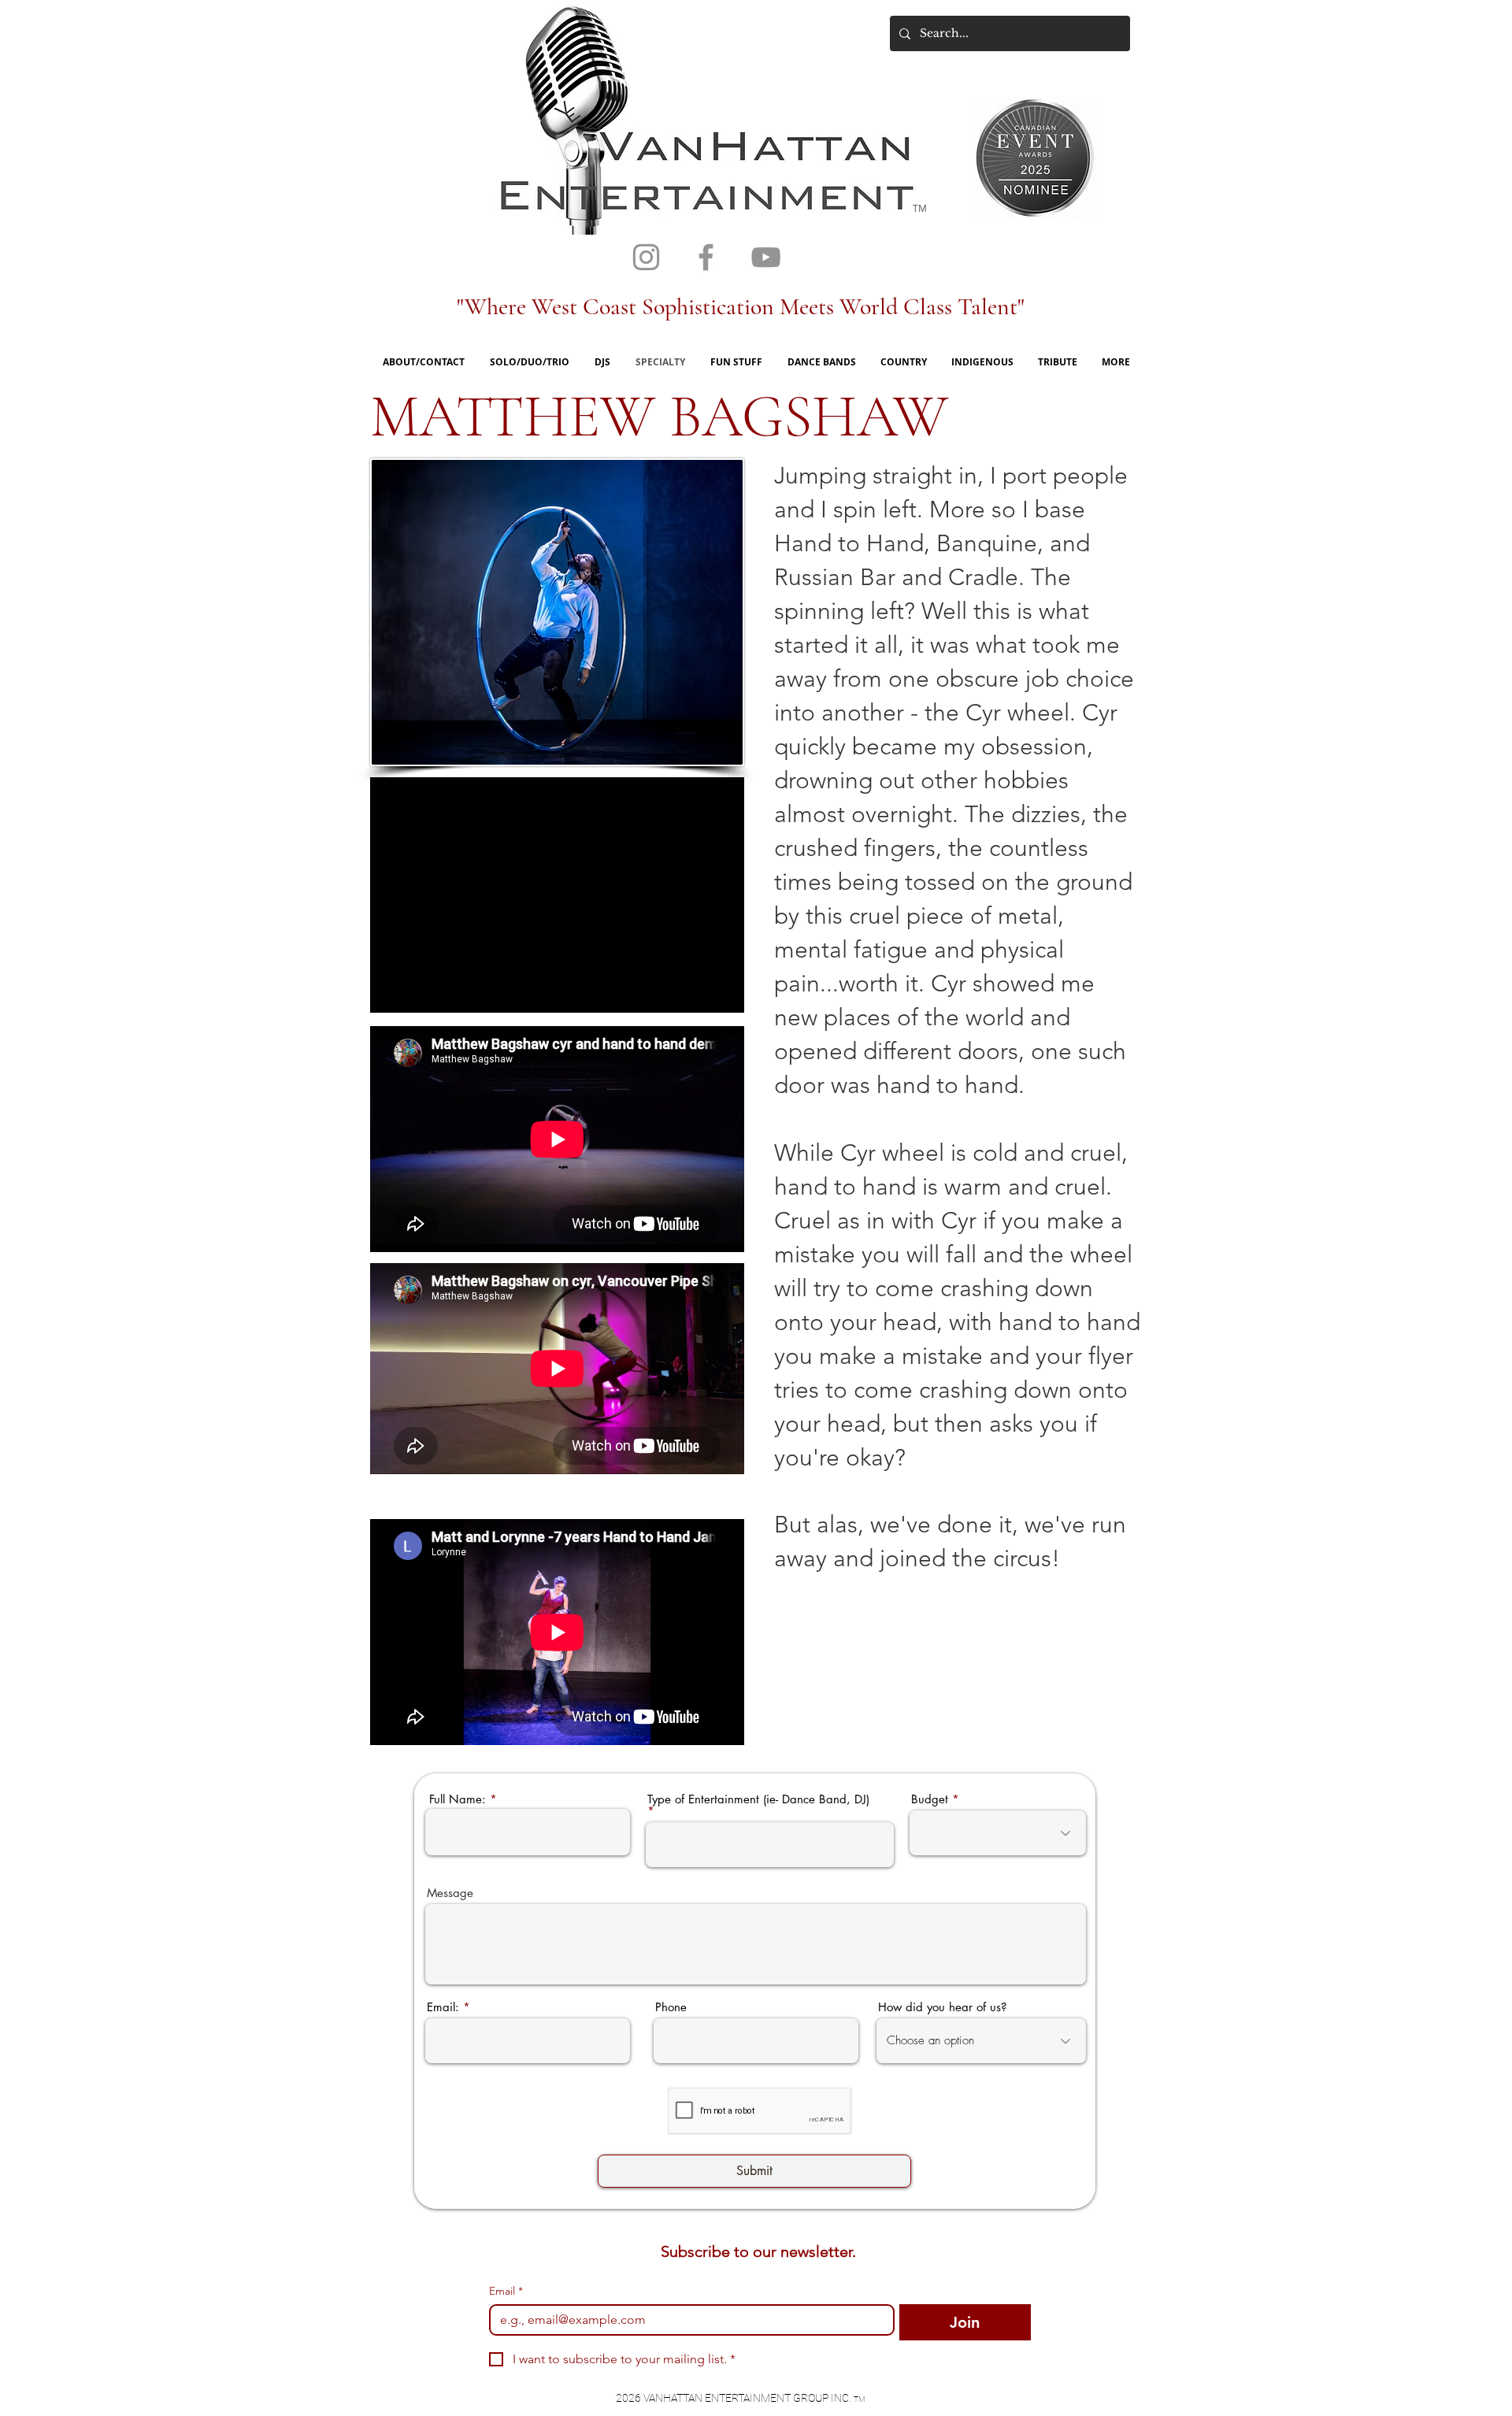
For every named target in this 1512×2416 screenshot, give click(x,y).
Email (506, 2291)
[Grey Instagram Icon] (646, 257)
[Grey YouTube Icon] (766, 257)
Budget (930, 1799)
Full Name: (458, 1799)
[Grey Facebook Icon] (706, 257)
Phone (671, 2007)
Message (450, 1893)
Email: (443, 2007)
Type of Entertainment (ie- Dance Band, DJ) (758, 1800)
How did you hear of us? (942, 2007)
